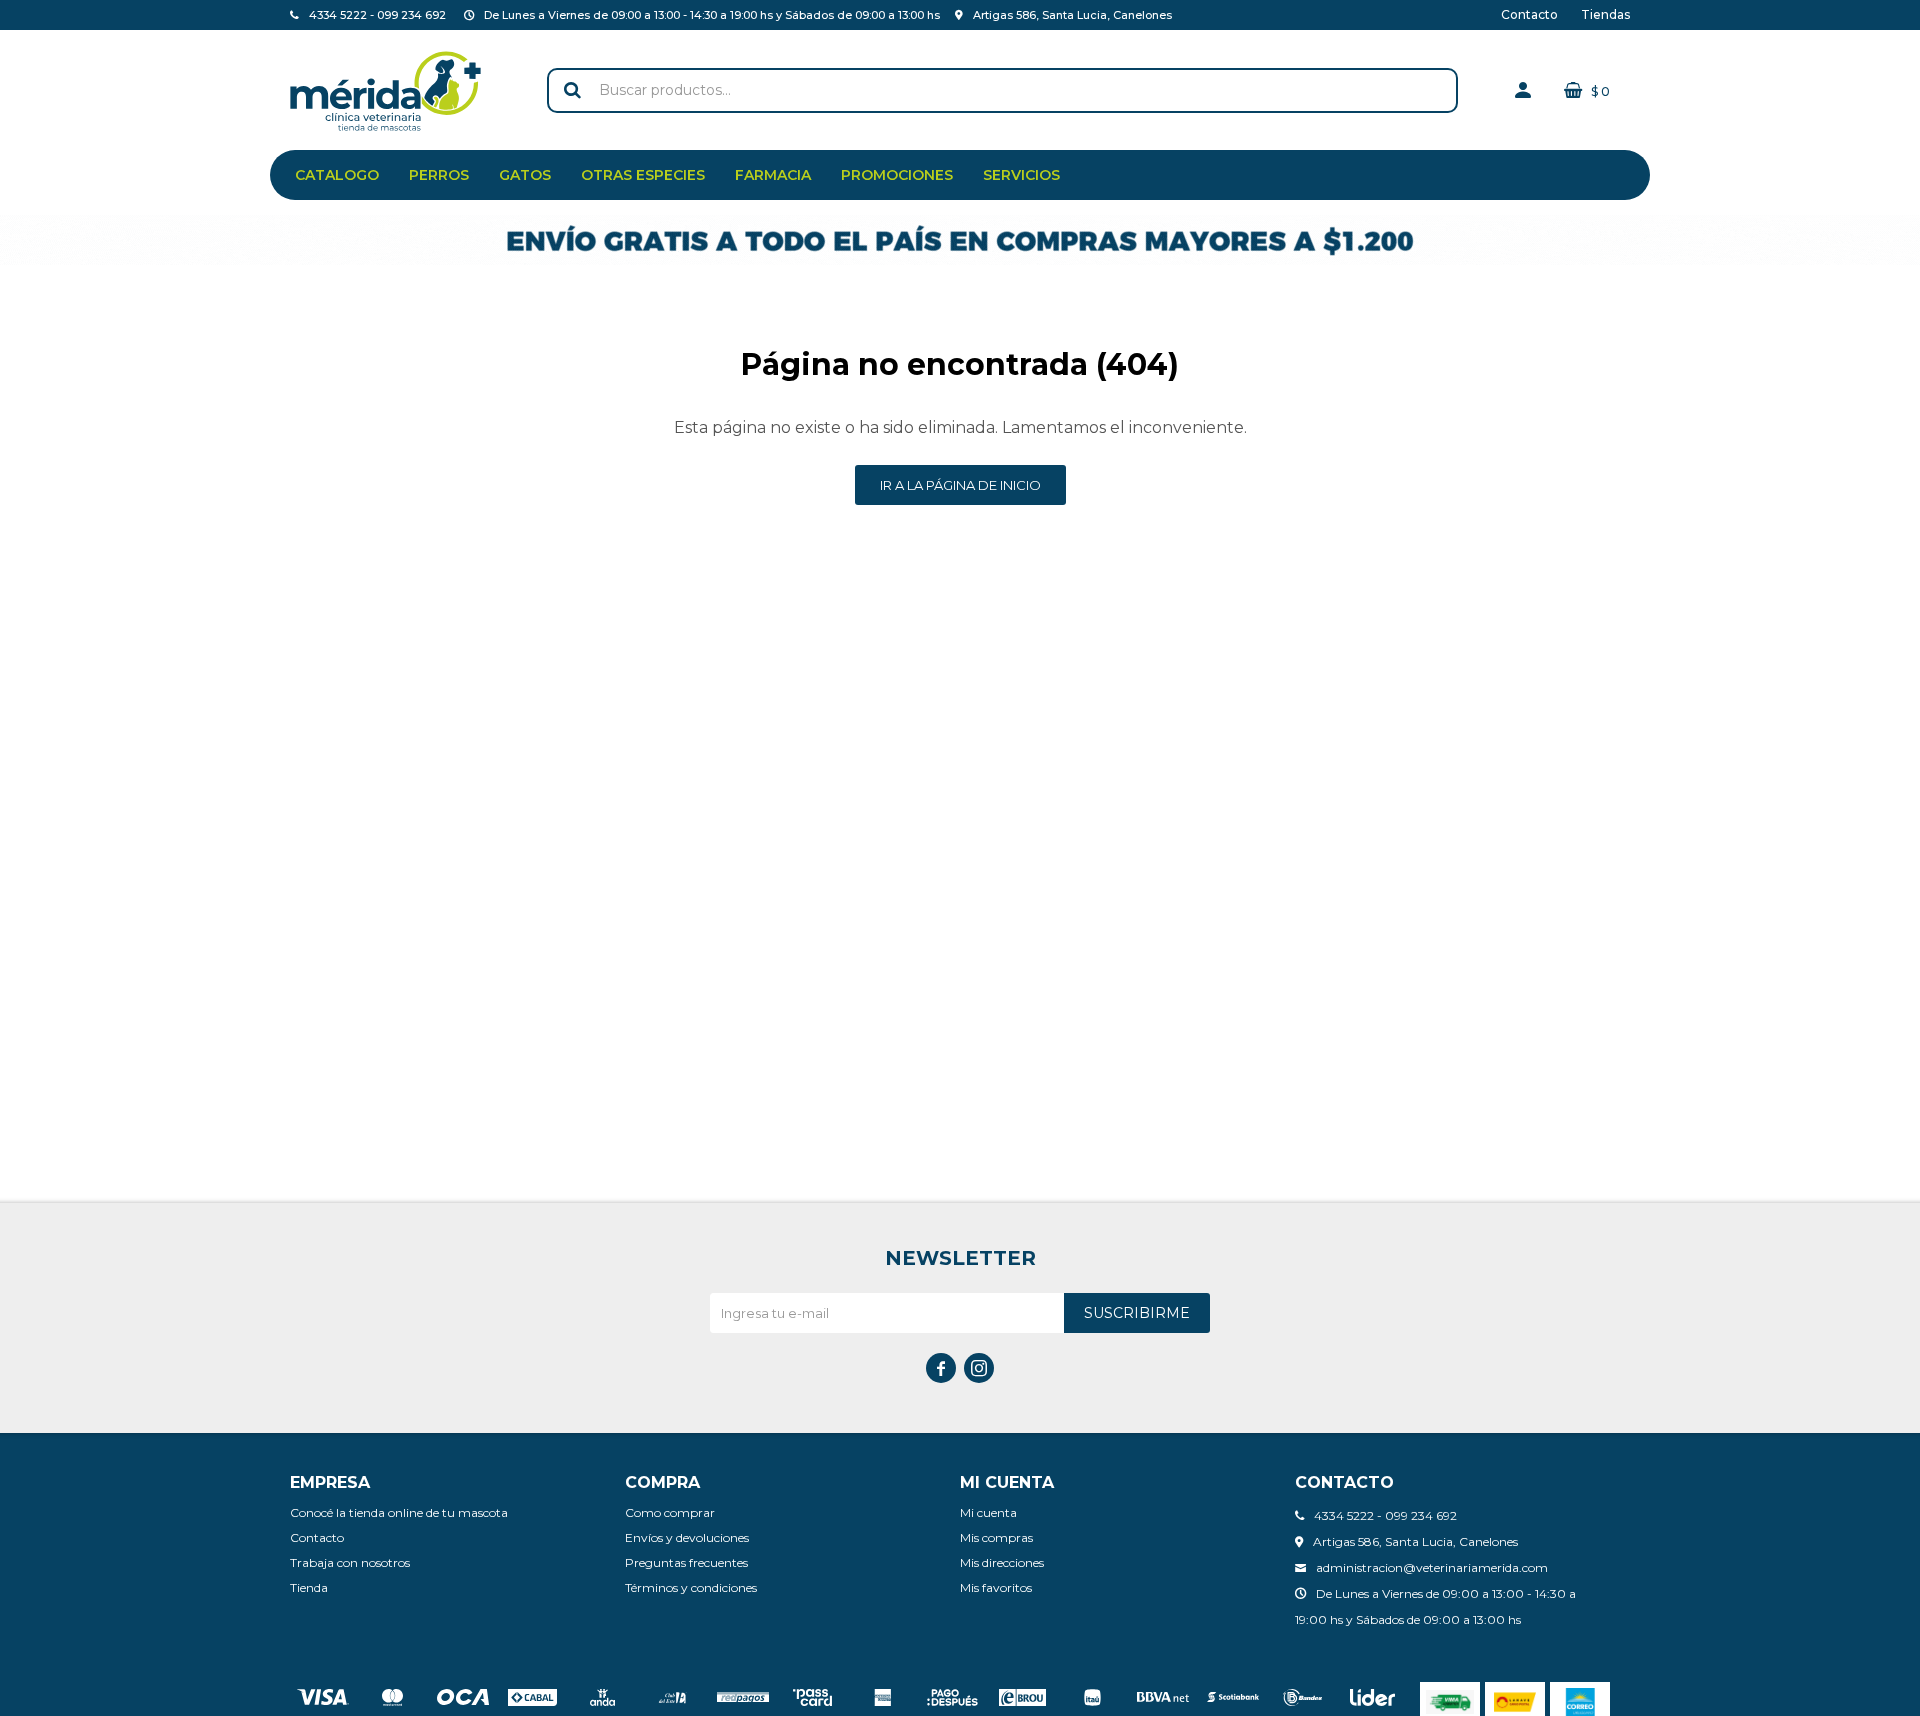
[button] (572, 90)
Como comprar (670, 1512)
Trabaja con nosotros (350, 1562)
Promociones (897, 175)
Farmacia (773, 175)
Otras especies (643, 175)
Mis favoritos (996, 1587)
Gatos (525, 175)
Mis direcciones (1002, 1562)
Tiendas (1605, 14)
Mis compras (996, 1537)
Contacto (1529, 14)
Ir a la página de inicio (960, 485)
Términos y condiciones (691, 1587)
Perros (439, 175)
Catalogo (337, 175)
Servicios (1021, 175)
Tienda (309, 1587)
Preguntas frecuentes (686, 1562)
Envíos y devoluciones (687, 1537)
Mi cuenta (988, 1512)
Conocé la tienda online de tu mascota (399, 1512)
